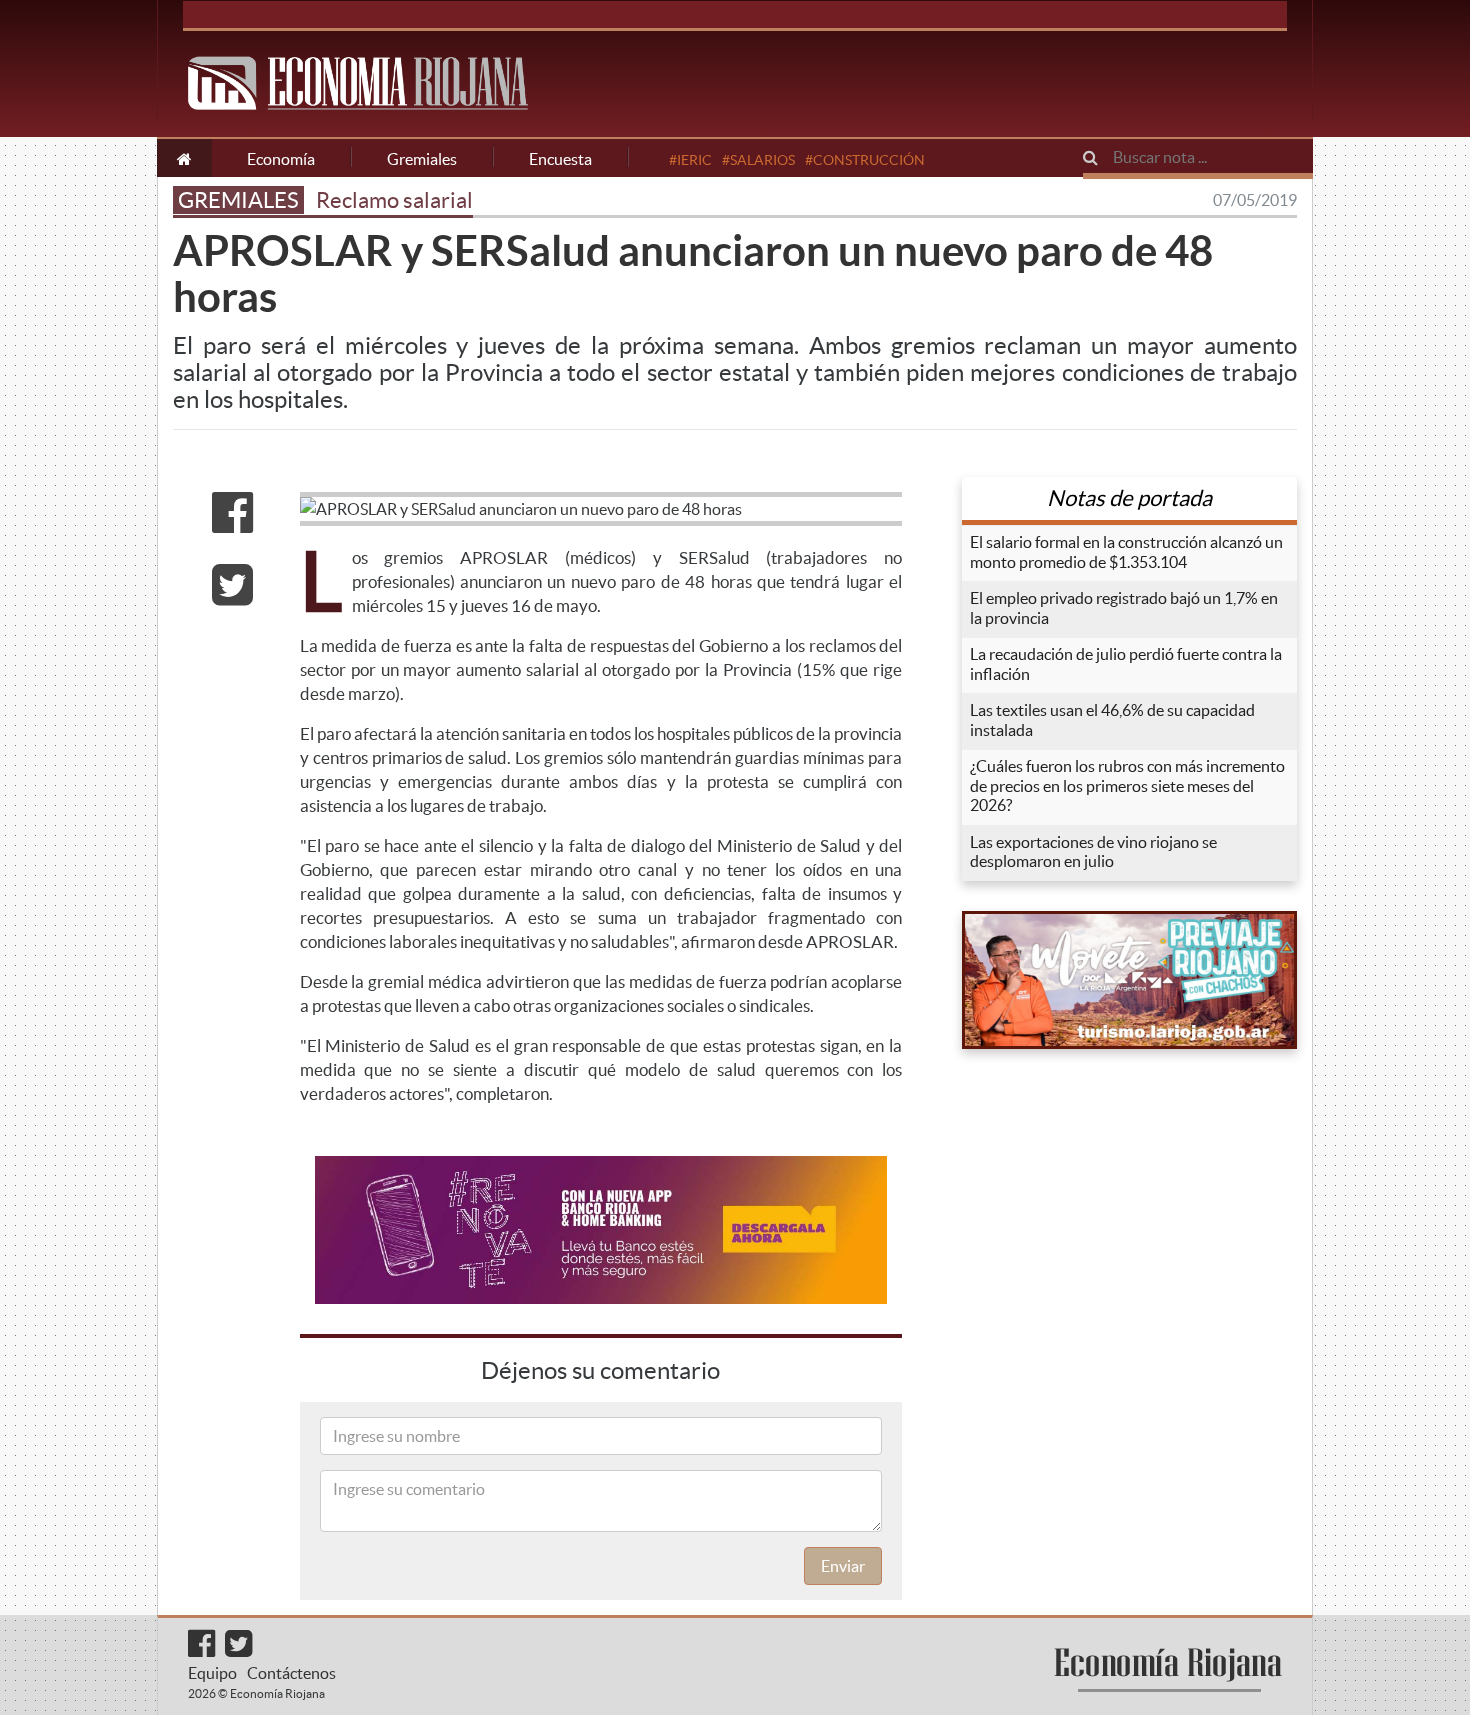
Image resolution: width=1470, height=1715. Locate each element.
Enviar (843, 1566)
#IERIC (690, 160)
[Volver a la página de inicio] (184, 158)
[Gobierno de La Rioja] (1129, 980)
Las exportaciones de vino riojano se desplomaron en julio (1093, 852)
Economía (281, 159)
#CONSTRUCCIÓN (865, 160)
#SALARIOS (758, 160)
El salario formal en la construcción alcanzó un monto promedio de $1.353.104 (1126, 552)
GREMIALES (238, 200)
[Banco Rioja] (601, 1230)
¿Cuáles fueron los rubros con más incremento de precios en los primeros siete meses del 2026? (1127, 785)
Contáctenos (291, 1673)
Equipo (212, 1673)
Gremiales (422, 159)
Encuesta (560, 159)
